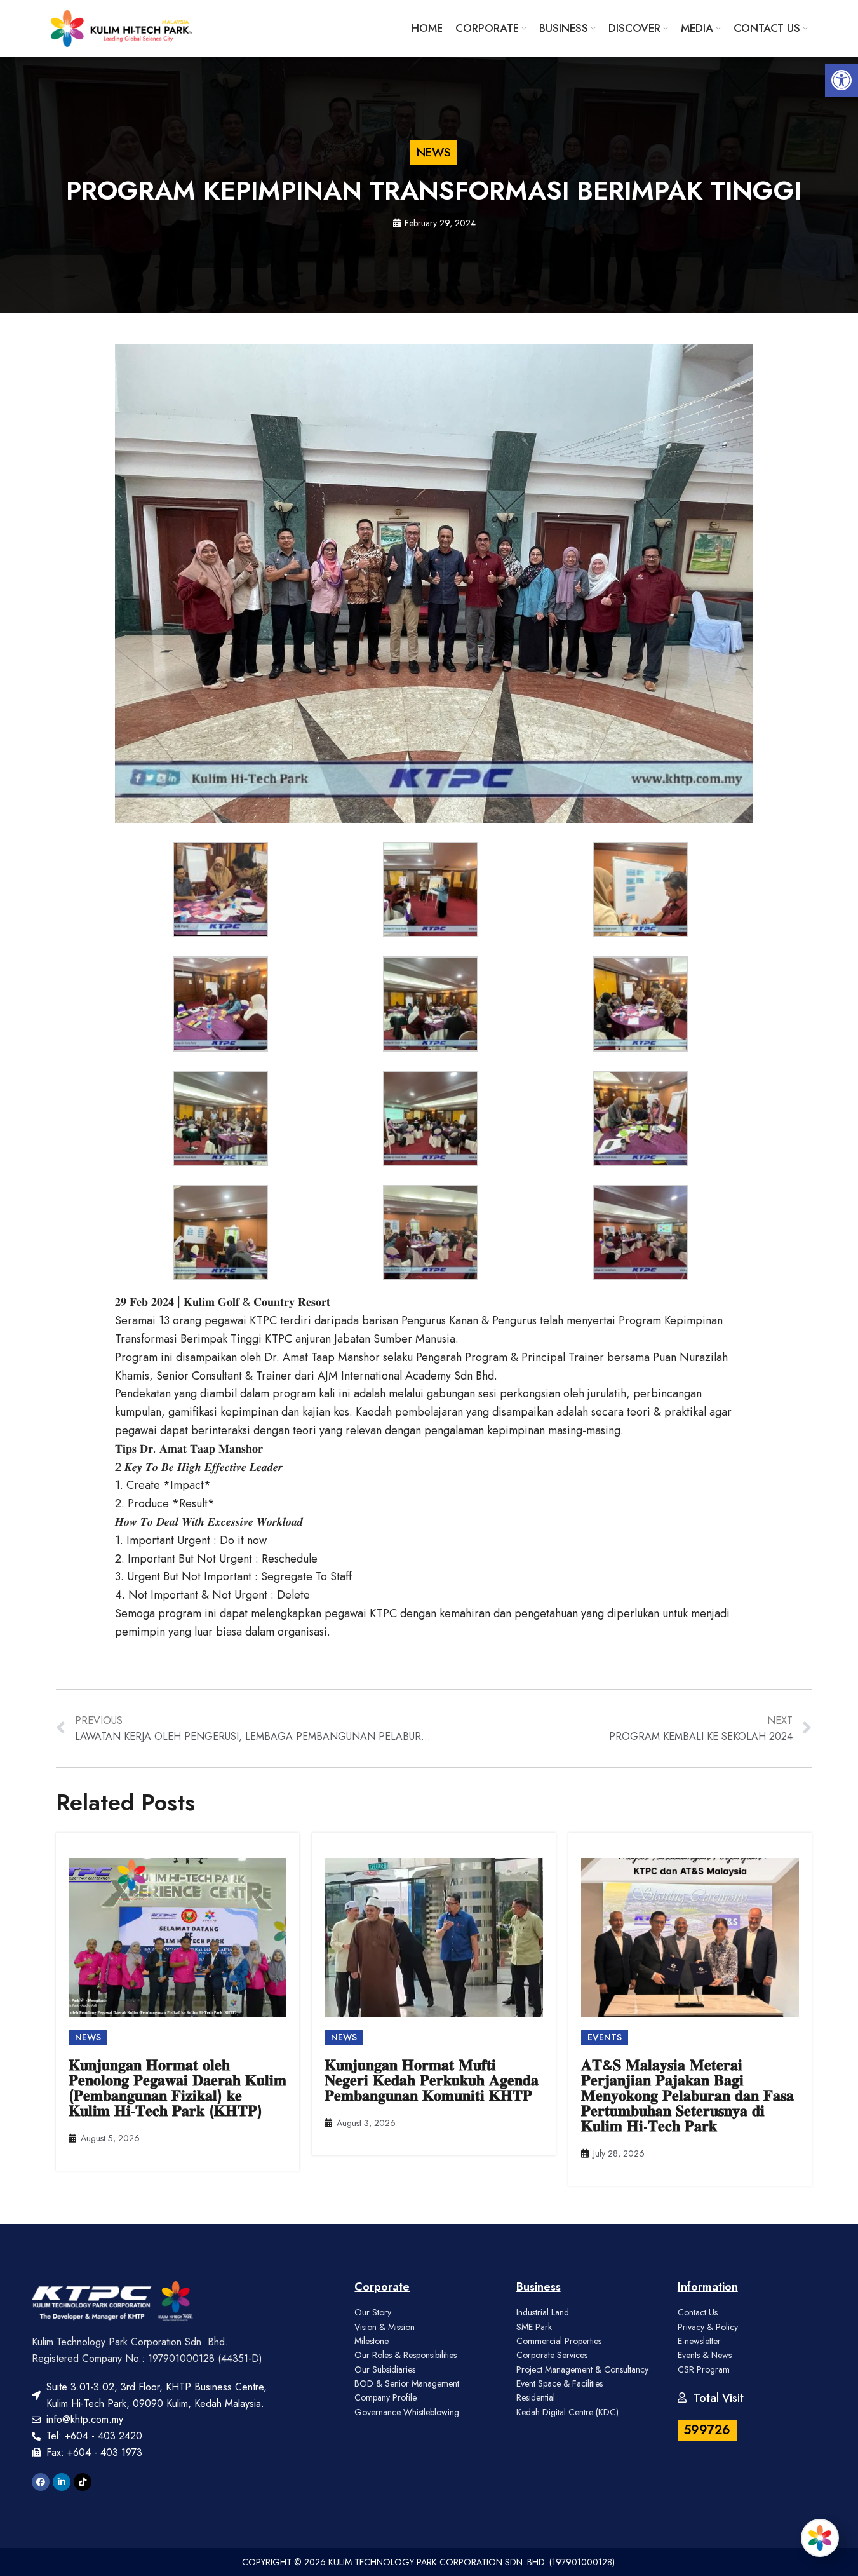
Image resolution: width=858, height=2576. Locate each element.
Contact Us (698, 2312)
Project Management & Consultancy (582, 2369)
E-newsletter (699, 2341)
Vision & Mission (385, 2327)
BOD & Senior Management (407, 2383)
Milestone (372, 2341)
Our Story (373, 2312)
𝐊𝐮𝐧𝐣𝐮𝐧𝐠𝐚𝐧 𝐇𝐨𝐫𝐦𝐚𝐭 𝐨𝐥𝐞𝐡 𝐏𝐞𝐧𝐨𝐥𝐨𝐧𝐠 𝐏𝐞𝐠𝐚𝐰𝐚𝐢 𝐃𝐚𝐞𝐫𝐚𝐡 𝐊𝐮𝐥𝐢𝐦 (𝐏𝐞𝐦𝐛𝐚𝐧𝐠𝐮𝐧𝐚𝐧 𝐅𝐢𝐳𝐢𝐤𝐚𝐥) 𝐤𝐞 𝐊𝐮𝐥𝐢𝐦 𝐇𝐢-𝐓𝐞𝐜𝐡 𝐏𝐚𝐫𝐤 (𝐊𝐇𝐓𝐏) (178, 2088)
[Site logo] (122, 27)
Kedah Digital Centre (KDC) (567, 2412)
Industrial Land (543, 2312)
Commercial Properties (559, 2341)
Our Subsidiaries (385, 2369)
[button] (841, 80)
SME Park (534, 2327)
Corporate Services (552, 2355)
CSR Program (704, 2369)
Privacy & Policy (708, 2327)
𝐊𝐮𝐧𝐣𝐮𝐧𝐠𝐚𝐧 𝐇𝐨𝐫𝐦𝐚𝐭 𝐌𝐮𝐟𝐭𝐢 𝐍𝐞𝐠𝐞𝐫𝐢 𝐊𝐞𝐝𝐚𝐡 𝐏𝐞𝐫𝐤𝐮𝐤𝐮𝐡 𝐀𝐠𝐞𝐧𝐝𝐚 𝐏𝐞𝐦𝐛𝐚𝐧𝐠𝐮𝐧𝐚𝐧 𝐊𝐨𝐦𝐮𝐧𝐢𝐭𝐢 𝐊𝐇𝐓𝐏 (432, 2080)
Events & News (705, 2355)
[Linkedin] (62, 2482)
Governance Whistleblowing (407, 2412)
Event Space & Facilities (560, 2383)
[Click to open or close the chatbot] (820, 2538)
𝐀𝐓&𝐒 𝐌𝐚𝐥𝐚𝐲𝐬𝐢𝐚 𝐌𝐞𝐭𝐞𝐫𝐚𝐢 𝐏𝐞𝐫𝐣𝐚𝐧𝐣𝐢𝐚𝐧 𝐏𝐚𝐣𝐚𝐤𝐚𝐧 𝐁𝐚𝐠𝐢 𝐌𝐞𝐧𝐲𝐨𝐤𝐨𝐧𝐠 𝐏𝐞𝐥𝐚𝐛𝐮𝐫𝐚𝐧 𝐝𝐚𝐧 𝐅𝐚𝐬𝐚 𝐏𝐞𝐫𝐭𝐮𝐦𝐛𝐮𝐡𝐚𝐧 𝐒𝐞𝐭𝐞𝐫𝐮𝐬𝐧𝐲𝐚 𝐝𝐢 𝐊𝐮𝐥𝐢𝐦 (687, 2095)
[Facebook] (41, 2482)
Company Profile (385, 2397)
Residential (536, 2397)
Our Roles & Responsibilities (406, 2355)
